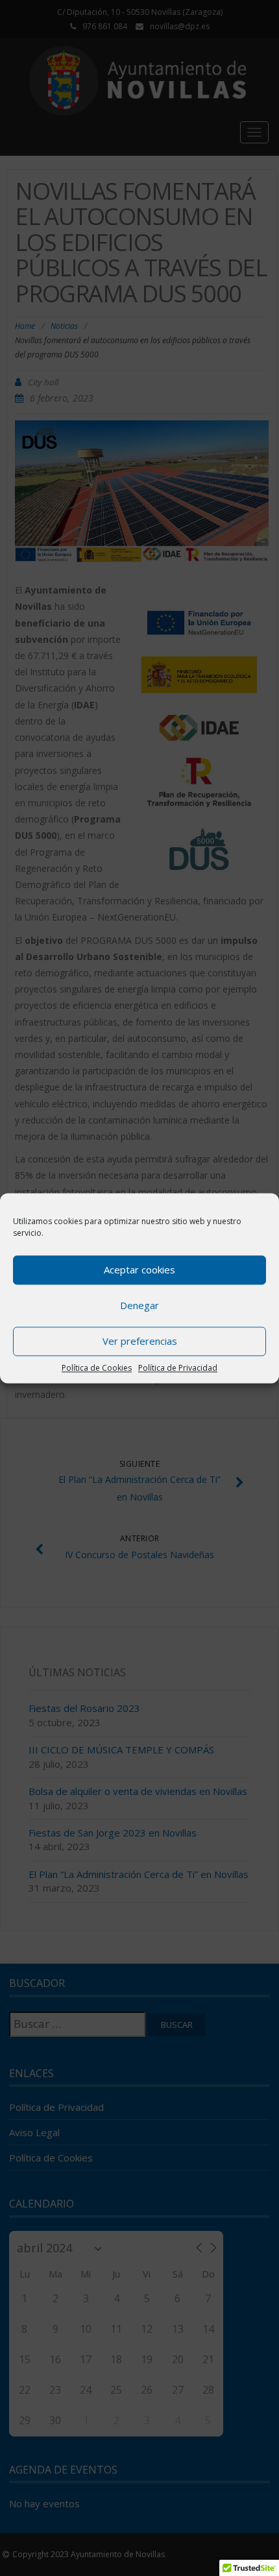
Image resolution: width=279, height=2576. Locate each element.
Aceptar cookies (139, 1270)
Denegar (139, 1305)
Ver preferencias (140, 1341)
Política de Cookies (97, 1368)
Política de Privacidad (178, 1368)
